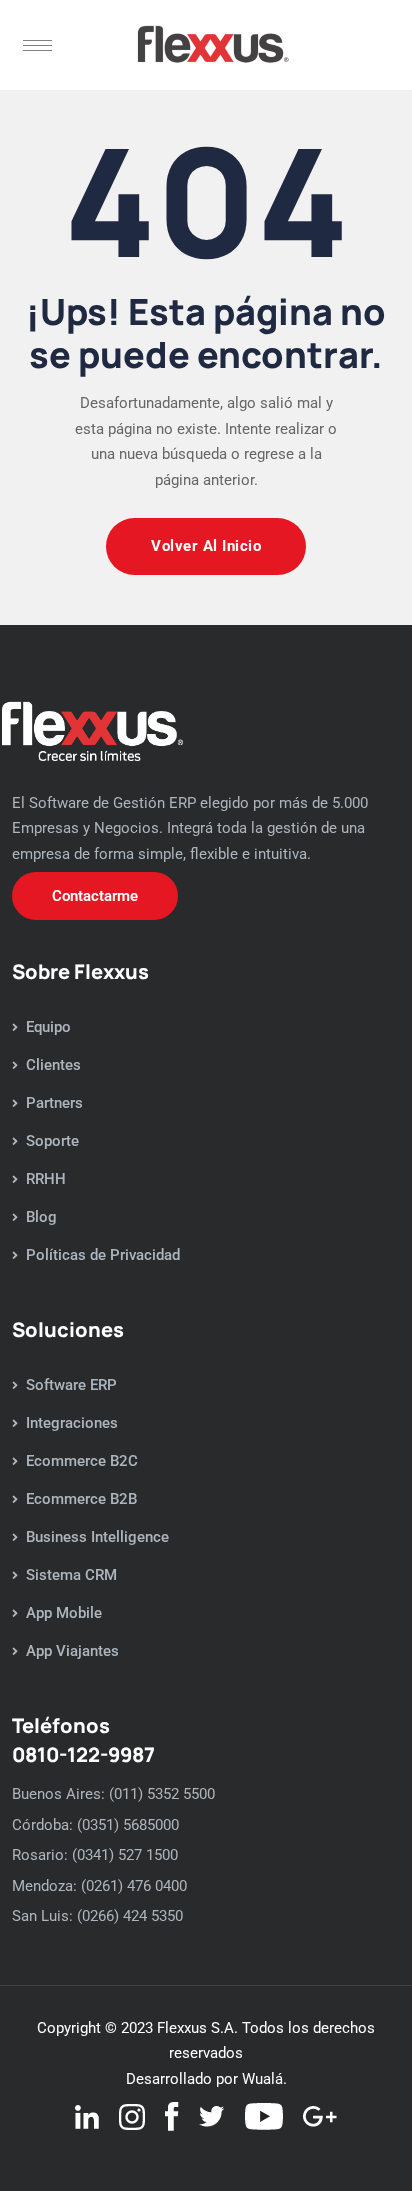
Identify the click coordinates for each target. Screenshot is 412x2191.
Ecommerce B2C (82, 1461)
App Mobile (64, 1613)
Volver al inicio (206, 546)
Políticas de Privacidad (103, 1255)
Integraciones (72, 1423)
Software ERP (71, 1385)
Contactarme (95, 896)
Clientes (53, 1065)
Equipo (48, 1027)
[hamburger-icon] (37, 45)
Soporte (52, 1141)
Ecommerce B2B (81, 1499)
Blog (41, 1217)
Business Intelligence (97, 1537)
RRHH (46, 1179)
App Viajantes (72, 1651)
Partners (54, 1103)
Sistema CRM (71, 1575)
